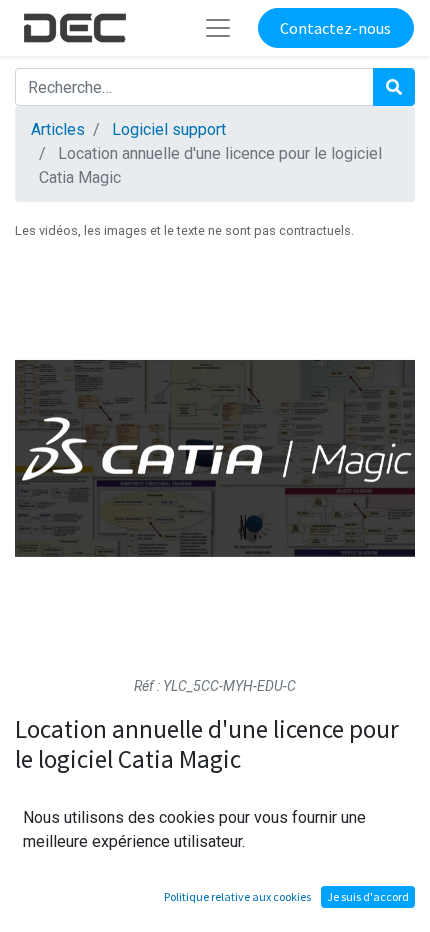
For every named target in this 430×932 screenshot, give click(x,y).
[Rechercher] (394, 87)
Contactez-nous (335, 28)
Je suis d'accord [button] (368, 896)
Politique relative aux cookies (237, 896)
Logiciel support (169, 129)
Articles (58, 129)
